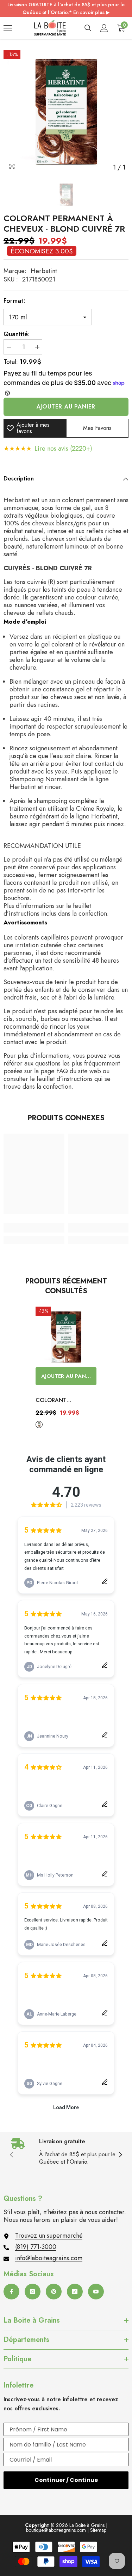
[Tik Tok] (75, 2292)
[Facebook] (11, 2292)
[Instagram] (33, 2292)
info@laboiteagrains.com (49, 2258)
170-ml (39, 1425)
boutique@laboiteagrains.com (56, 2530)
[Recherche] (88, 28)
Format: (14, 301)
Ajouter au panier (66, 407)
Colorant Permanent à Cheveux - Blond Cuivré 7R (60, 1401)
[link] (34, 1228)
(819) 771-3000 (36, 2247)
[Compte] (104, 28)
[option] (66, 112)
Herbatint (44, 271)
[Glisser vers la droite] (120, 2155)
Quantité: (17, 334)
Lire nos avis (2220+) (63, 449)
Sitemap (98, 2530)
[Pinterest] (54, 2292)
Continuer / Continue (66, 2480)
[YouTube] (96, 2292)
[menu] (8, 28)
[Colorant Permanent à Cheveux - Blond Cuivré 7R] (66, 1337)
